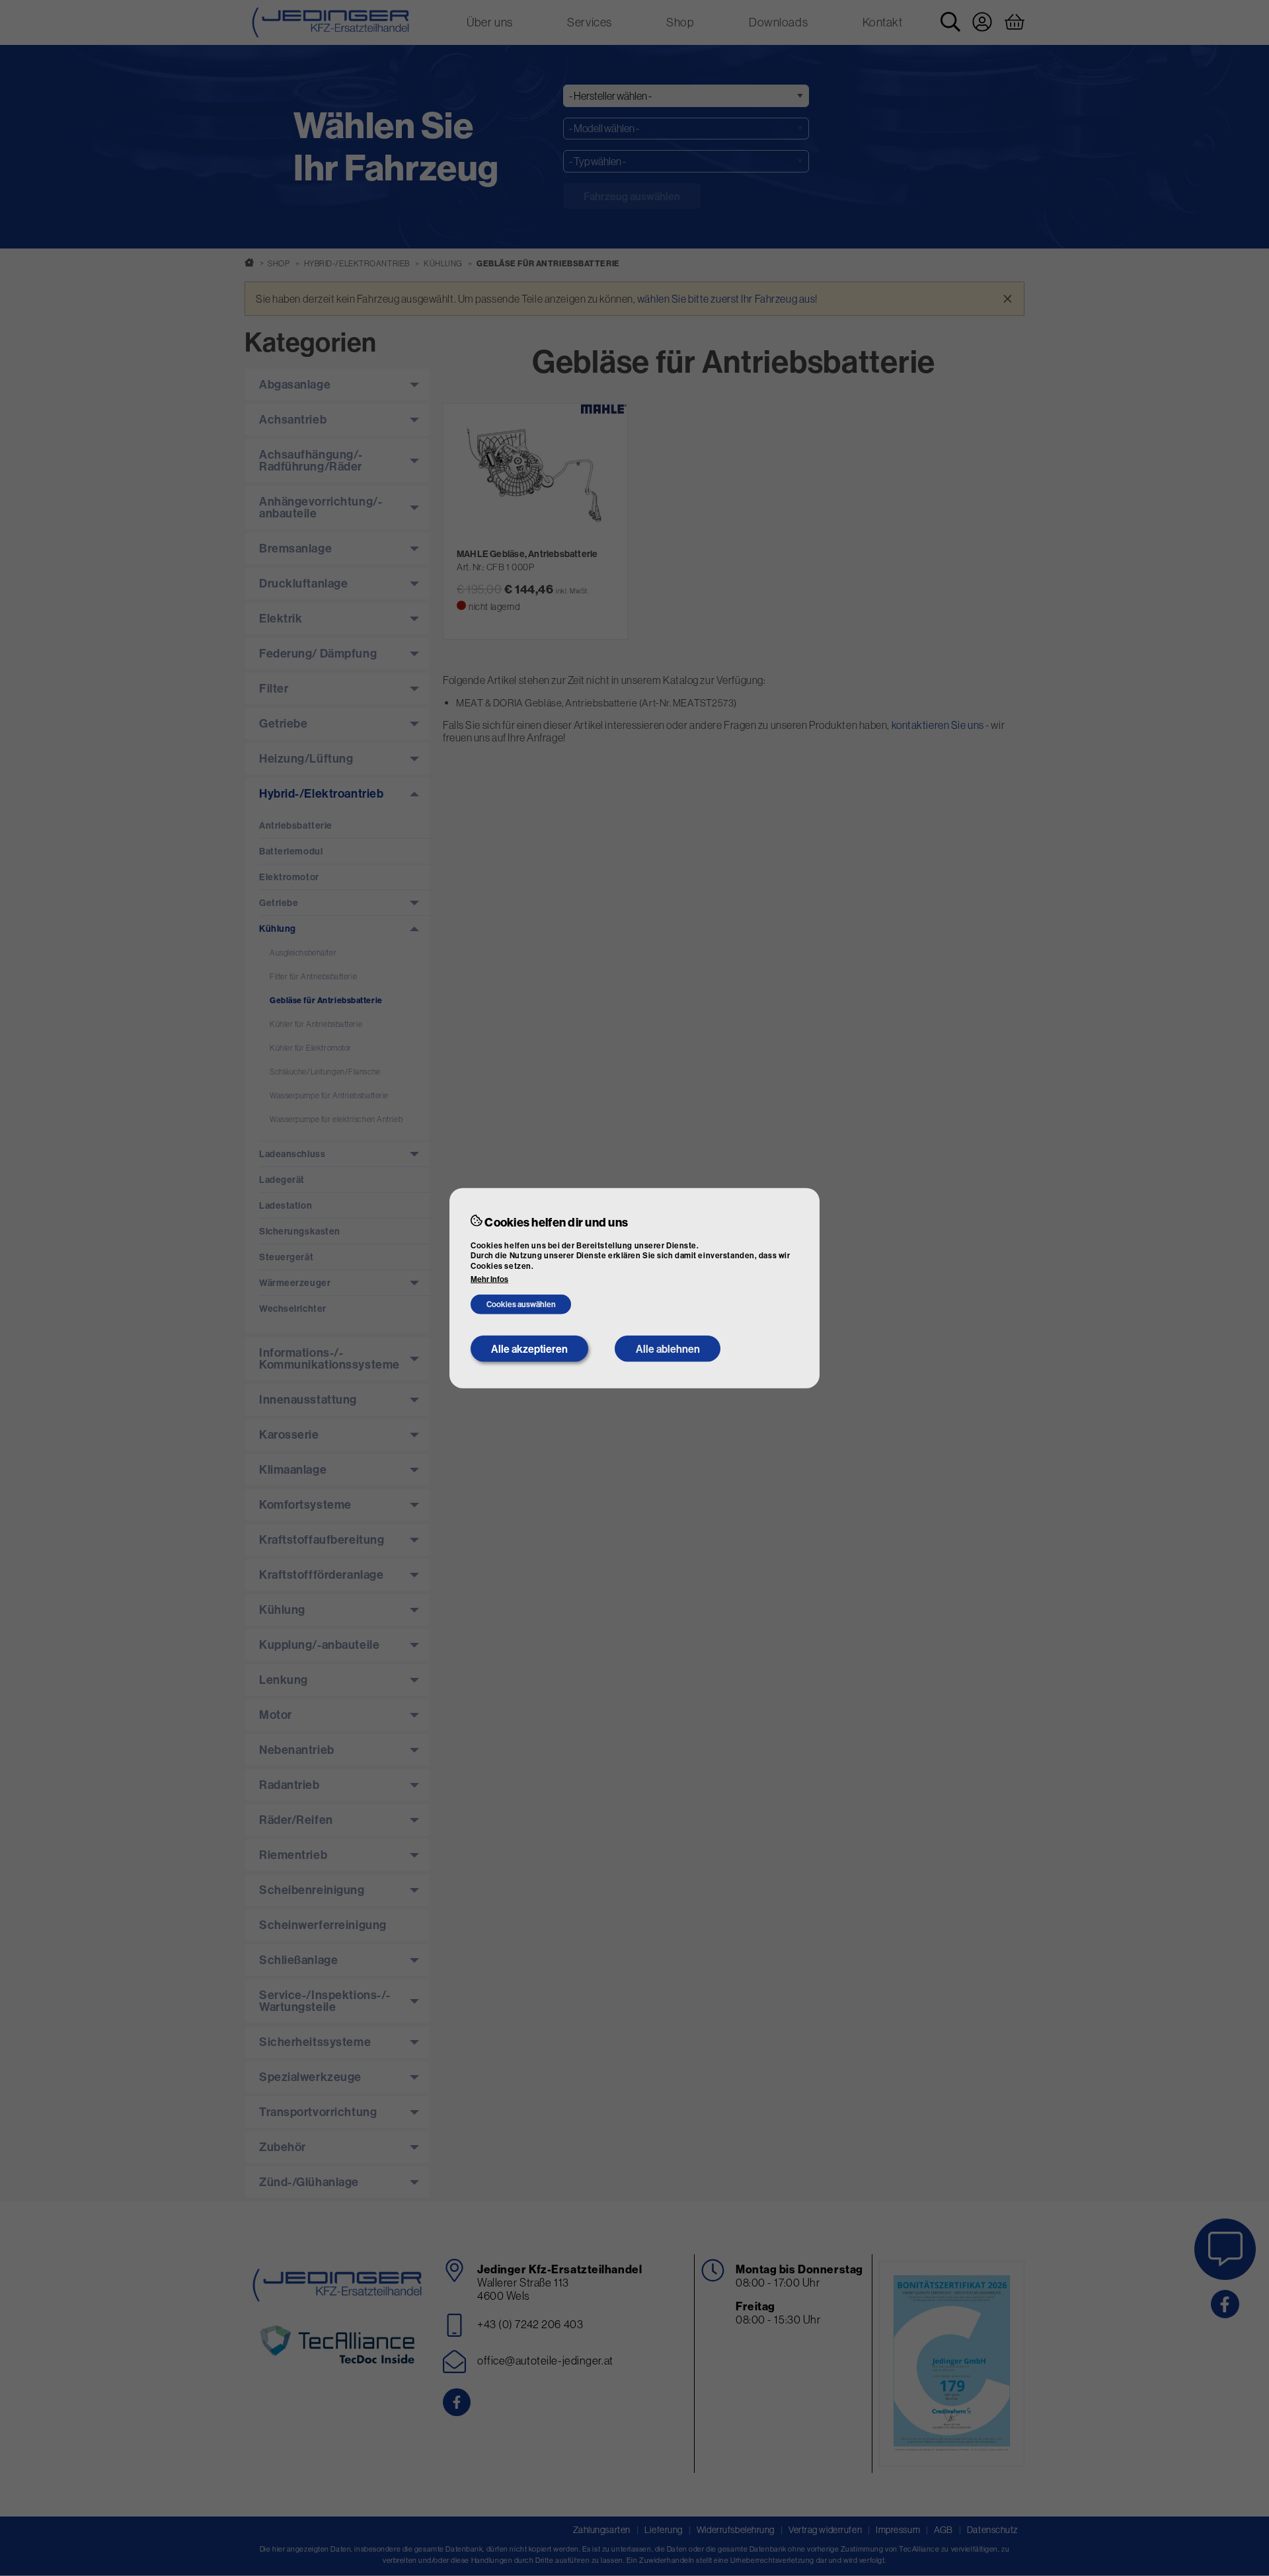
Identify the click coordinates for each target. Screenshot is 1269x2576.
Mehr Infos (489, 1279)
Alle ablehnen (668, 1349)
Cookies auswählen (521, 1304)
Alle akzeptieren (529, 1349)
